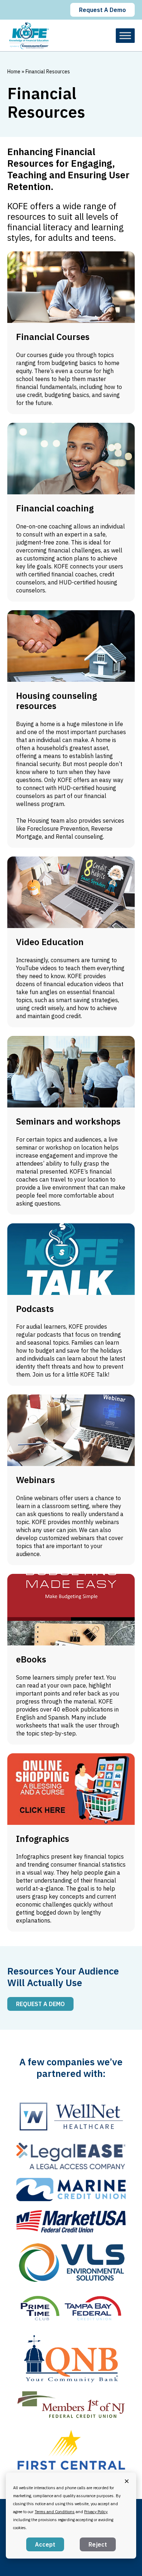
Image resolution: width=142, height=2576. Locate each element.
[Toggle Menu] (125, 35)
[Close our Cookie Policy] (127, 2481)
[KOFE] (29, 35)
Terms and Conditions (55, 2512)
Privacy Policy (96, 2512)
